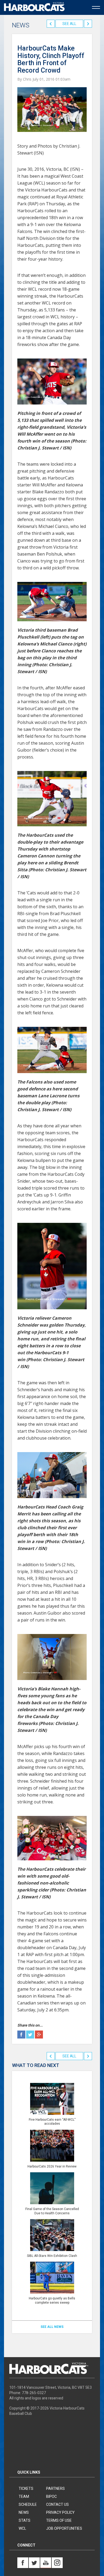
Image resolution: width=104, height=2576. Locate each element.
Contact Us (57, 2504)
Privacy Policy (60, 2512)
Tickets (26, 2489)
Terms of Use (59, 2520)
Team (24, 2496)
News (24, 2512)
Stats (25, 2520)
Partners (55, 2489)
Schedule (28, 2504)
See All (69, 24)
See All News (52, 2327)
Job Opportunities (64, 2528)
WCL (22, 2528)
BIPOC (51, 2496)
